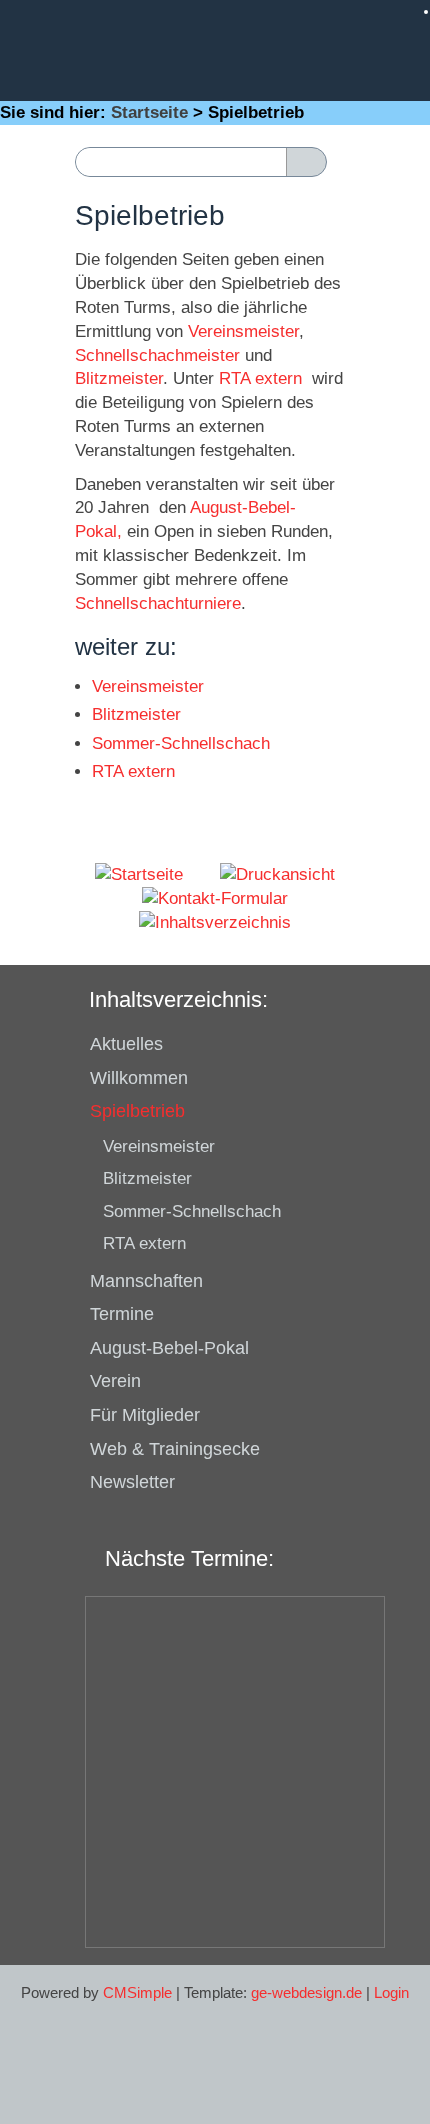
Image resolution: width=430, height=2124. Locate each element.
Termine (122, 1314)
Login (391, 1992)
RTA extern (260, 378)
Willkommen (139, 1078)
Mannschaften (146, 1281)
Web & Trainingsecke (175, 1449)
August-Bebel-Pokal (169, 1348)
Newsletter (132, 1482)
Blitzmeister (119, 378)
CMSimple (137, 1992)
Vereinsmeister (243, 331)
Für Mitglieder (145, 1415)
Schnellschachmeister (157, 355)
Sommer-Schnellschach (181, 743)
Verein (115, 1381)
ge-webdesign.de (306, 1992)
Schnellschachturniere (158, 603)
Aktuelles (126, 1044)
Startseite (149, 112)
